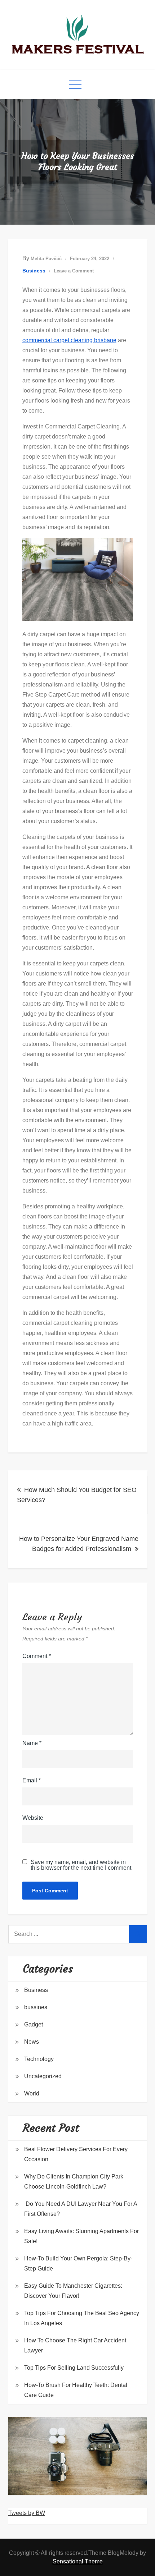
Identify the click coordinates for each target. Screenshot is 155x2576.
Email (32, 1780)
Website (33, 1818)
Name (32, 1743)
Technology (39, 2059)
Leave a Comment (74, 271)
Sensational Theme (78, 2561)
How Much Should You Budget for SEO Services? (77, 1495)
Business (34, 271)
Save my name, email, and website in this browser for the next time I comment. (82, 1865)
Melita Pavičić (46, 259)
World (32, 2093)
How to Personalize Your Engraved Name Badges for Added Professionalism (79, 1544)
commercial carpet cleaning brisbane (69, 340)
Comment (37, 1656)
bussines (36, 2007)
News (32, 2042)
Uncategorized (43, 2076)
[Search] (138, 1934)
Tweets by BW (27, 2513)
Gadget (34, 2024)
